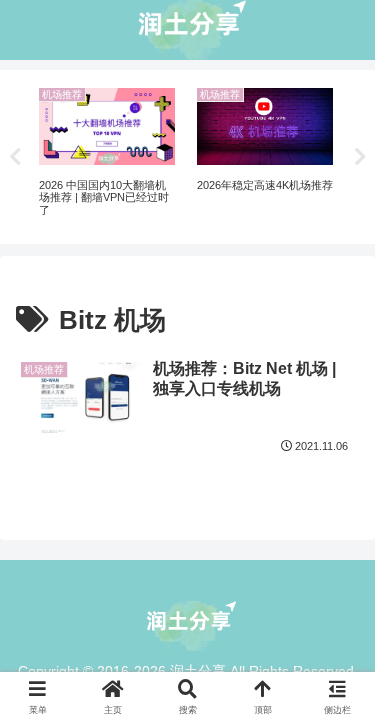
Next (360, 157)
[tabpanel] (107, 153)
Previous (15, 157)
